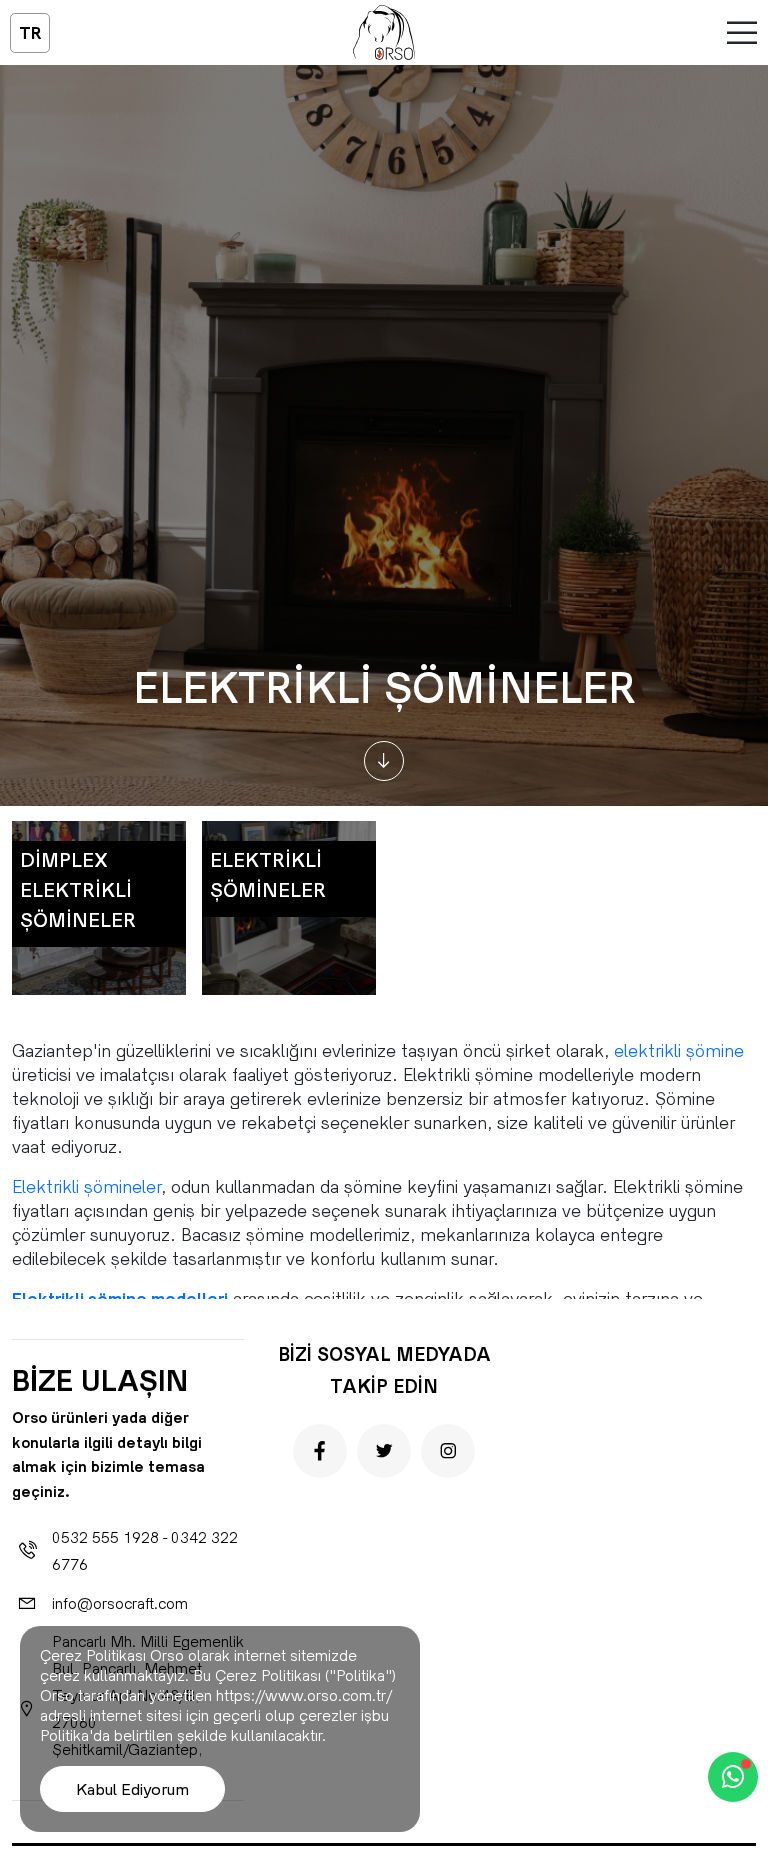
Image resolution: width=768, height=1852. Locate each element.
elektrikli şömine (676, 1051)
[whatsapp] (733, 1777)
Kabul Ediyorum (132, 1789)
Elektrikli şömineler (86, 1187)
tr (30, 33)
